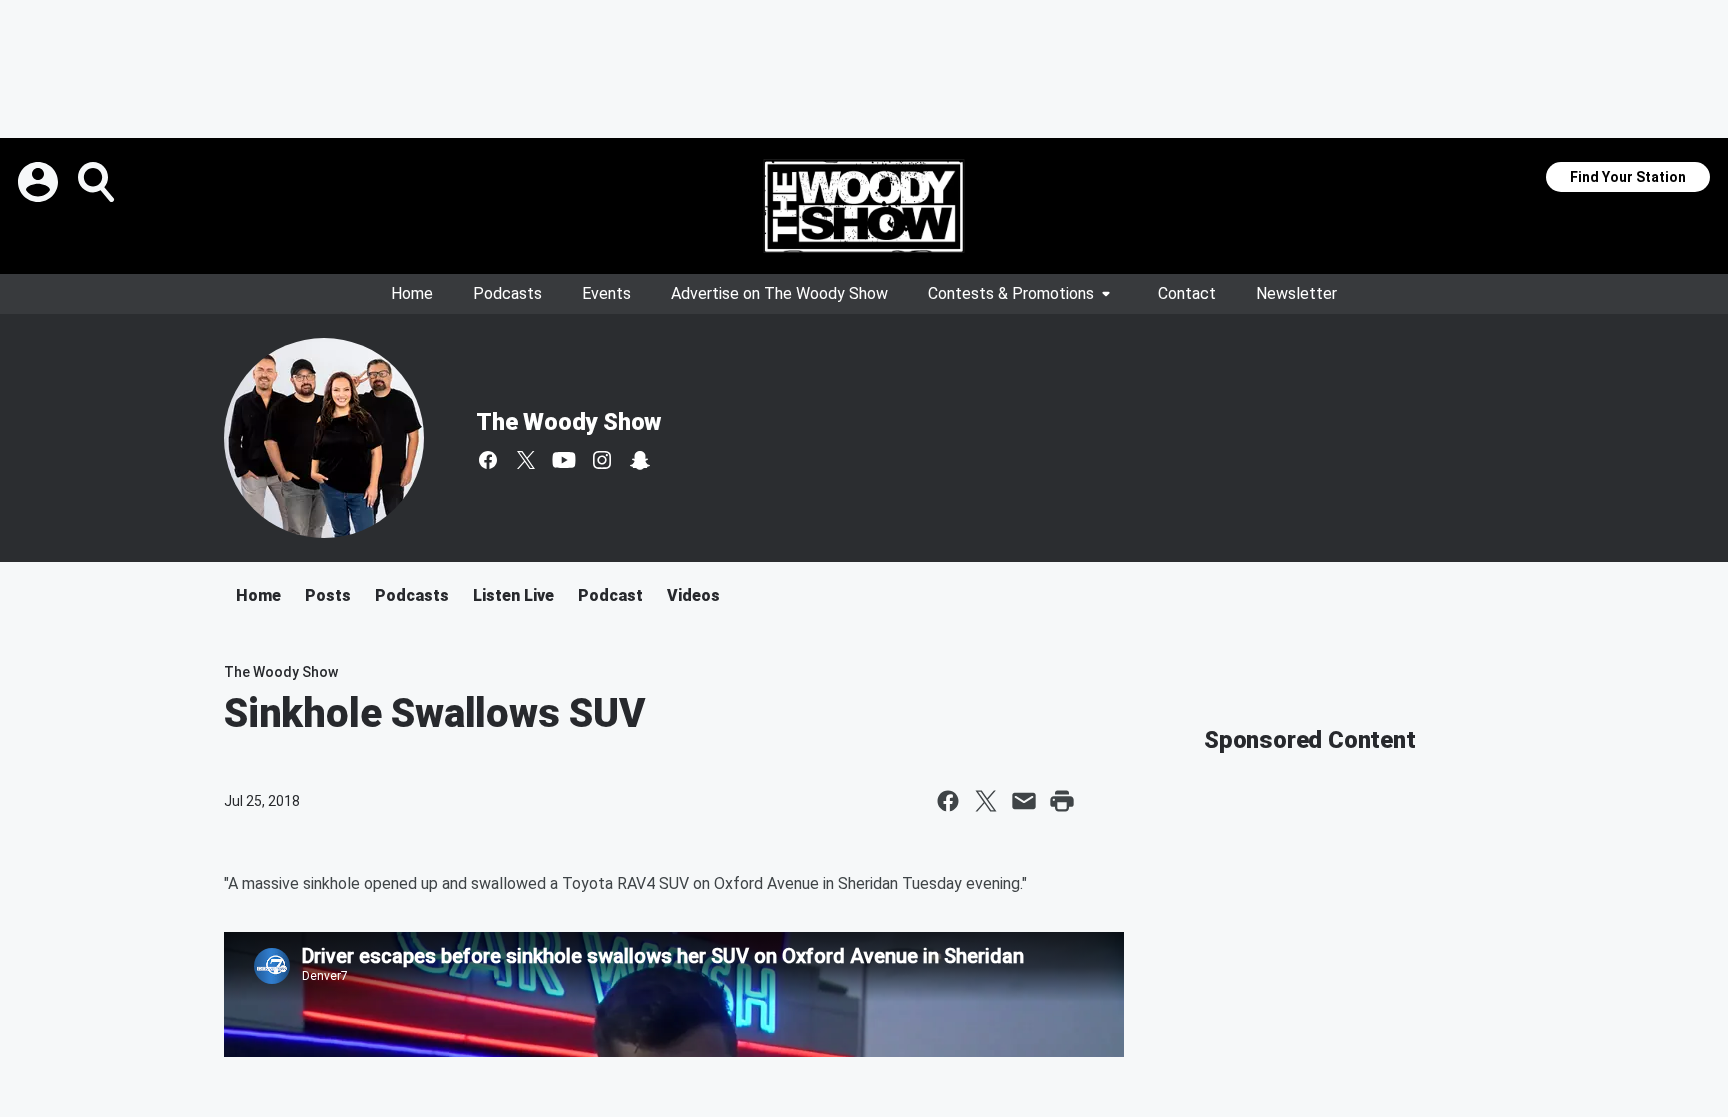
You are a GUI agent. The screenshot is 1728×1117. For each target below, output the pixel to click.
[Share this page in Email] (1024, 801)
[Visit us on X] (526, 460)
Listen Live (513, 595)
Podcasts (507, 293)
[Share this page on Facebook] (948, 801)
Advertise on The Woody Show (779, 293)
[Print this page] (1062, 801)
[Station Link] (864, 206)
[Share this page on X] (986, 801)
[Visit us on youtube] (564, 460)
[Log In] (40, 182)
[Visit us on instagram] (602, 460)
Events (606, 293)
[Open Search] (98, 182)
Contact (1187, 293)
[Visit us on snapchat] (640, 460)
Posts (328, 595)
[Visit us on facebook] (488, 460)
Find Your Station (1628, 177)
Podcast (610, 595)
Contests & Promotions (1011, 293)
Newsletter (1296, 293)
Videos (693, 595)
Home (412, 293)
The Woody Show (568, 422)
